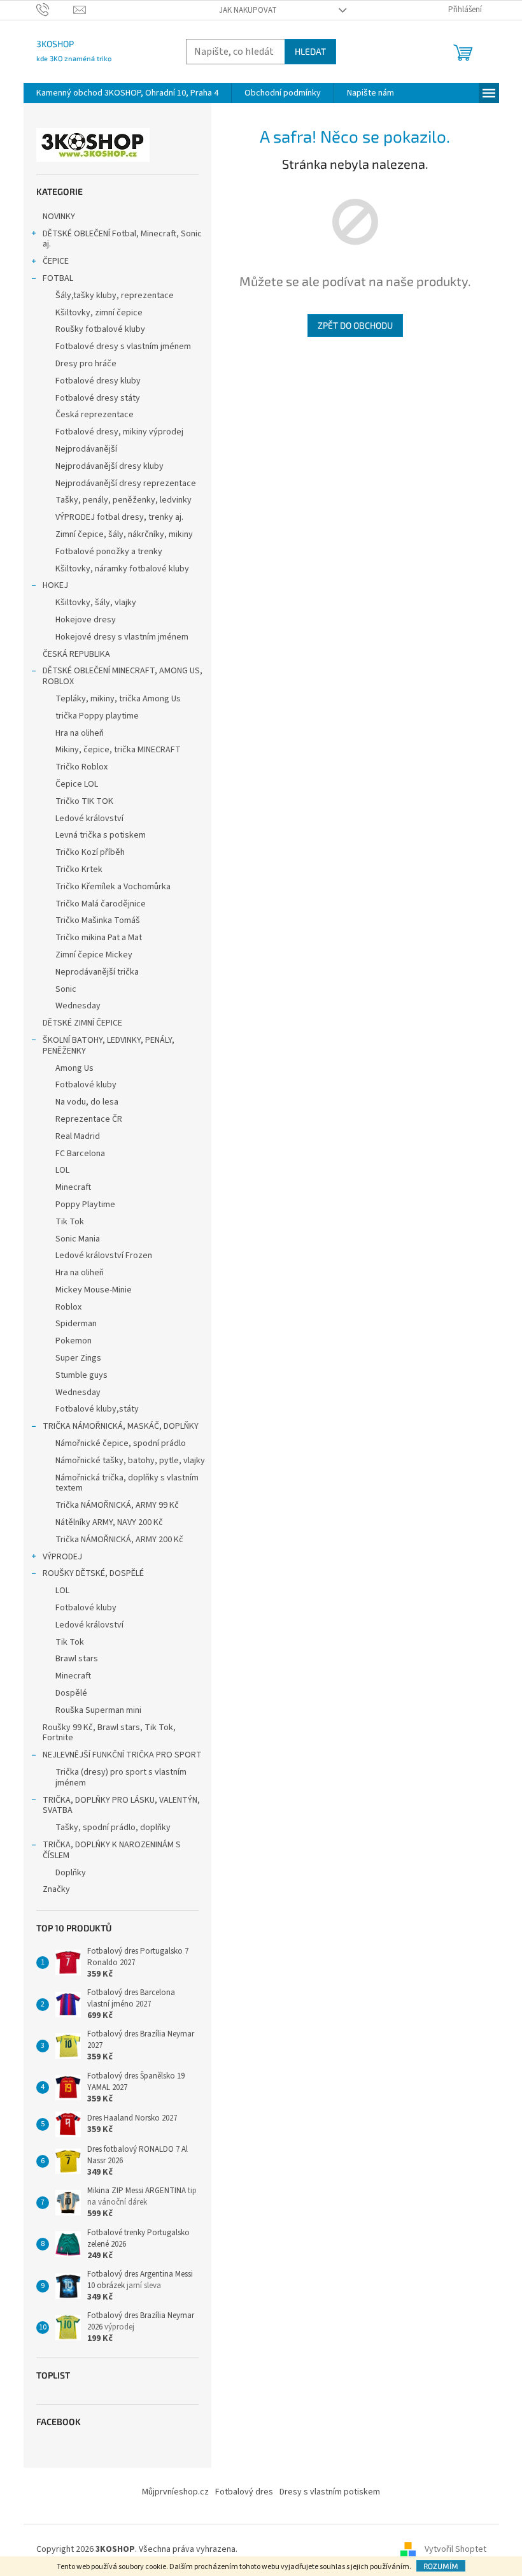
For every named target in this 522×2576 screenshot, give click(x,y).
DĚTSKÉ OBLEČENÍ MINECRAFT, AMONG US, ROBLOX (123, 676)
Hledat (310, 51)
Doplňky (71, 1873)
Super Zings (78, 1358)
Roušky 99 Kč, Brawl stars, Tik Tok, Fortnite (109, 1733)
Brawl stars (77, 1659)
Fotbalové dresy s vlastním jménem (123, 347)
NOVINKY (59, 217)
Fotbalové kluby (86, 1085)
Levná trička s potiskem (101, 835)
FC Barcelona (80, 1154)
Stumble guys (81, 1375)
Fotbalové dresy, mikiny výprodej (119, 432)
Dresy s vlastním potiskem (330, 2492)
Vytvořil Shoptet (455, 2549)
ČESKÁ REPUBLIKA (76, 654)
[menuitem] (127, 93)
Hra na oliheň (80, 733)
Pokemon (74, 1341)
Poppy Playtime (85, 1205)
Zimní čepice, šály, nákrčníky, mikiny (124, 534)
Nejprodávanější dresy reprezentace (126, 483)
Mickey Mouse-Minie (94, 1290)
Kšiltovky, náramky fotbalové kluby (122, 569)
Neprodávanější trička (97, 972)
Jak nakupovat (248, 10)
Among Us (74, 1068)
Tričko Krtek (79, 869)
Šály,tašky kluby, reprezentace (115, 296)
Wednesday (78, 1006)
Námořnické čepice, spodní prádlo (121, 1443)
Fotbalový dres (244, 2492)
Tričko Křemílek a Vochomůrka (113, 887)
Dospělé (71, 1693)
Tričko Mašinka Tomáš (98, 920)
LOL (62, 1170)
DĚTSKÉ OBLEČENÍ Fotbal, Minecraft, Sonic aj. (122, 239)
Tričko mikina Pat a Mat (99, 938)
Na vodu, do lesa (87, 1102)
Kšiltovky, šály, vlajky (96, 603)
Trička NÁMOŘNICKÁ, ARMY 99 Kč (117, 1505)
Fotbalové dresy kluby (98, 381)
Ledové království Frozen (104, 1256)
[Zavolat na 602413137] (55, 10)
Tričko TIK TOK (84, 801)
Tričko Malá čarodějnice (101, 904)
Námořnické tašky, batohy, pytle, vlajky (130, 1461)
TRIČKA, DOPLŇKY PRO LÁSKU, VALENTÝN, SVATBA (121, 1806)
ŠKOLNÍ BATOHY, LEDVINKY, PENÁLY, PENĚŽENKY (109, 1046)
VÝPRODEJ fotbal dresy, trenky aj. (119, 517)
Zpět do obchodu (355, 325)
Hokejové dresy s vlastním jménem (122, 637)
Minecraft (73, 1187)
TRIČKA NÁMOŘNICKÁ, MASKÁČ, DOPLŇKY (121, 1426)
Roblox (68, 1307)
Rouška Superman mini (98, 1710)
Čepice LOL (77, 784)
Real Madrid (78, 1136)
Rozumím (441, 2566)
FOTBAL (58, 278)
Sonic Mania (78, 1239)
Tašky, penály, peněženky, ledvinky (123, 500)
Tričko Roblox (81, 767)
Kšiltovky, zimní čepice (99, 313)
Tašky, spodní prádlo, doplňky (113, 1828)
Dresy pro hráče (86, 364)
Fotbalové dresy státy (98, 398)
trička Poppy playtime (97, 716)
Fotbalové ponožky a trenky (109, 552)
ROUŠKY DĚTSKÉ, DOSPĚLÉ (93, 1573)
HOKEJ (55, 585)
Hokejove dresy (86, 620)
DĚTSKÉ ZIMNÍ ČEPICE (82, 1023)
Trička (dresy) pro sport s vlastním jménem (121, 1778)
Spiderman (76, 1324)
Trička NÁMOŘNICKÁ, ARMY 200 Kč (119, 1540)
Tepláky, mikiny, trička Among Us (118, 699)
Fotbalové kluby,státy (97, 1409)
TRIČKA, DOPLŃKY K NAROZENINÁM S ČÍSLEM (112, 1850)
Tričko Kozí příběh (90, 852)
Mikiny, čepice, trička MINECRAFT (118, 750)
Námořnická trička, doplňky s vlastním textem (127, 1483)
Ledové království (89, 819)
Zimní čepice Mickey (94, 955)
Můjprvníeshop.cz (175, 2492)
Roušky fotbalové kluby (100, 329)
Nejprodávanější (86, 449)
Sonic (66, 989)
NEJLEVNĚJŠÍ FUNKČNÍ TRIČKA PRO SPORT (122, 1755)
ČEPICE (56, 261)
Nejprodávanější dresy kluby (109, 466)
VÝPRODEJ (62, 1557)
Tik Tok (70, 1222)
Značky (56, 1889)
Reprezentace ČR (89, 1119)
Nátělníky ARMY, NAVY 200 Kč (109, 1522)
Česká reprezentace (95, 415)
